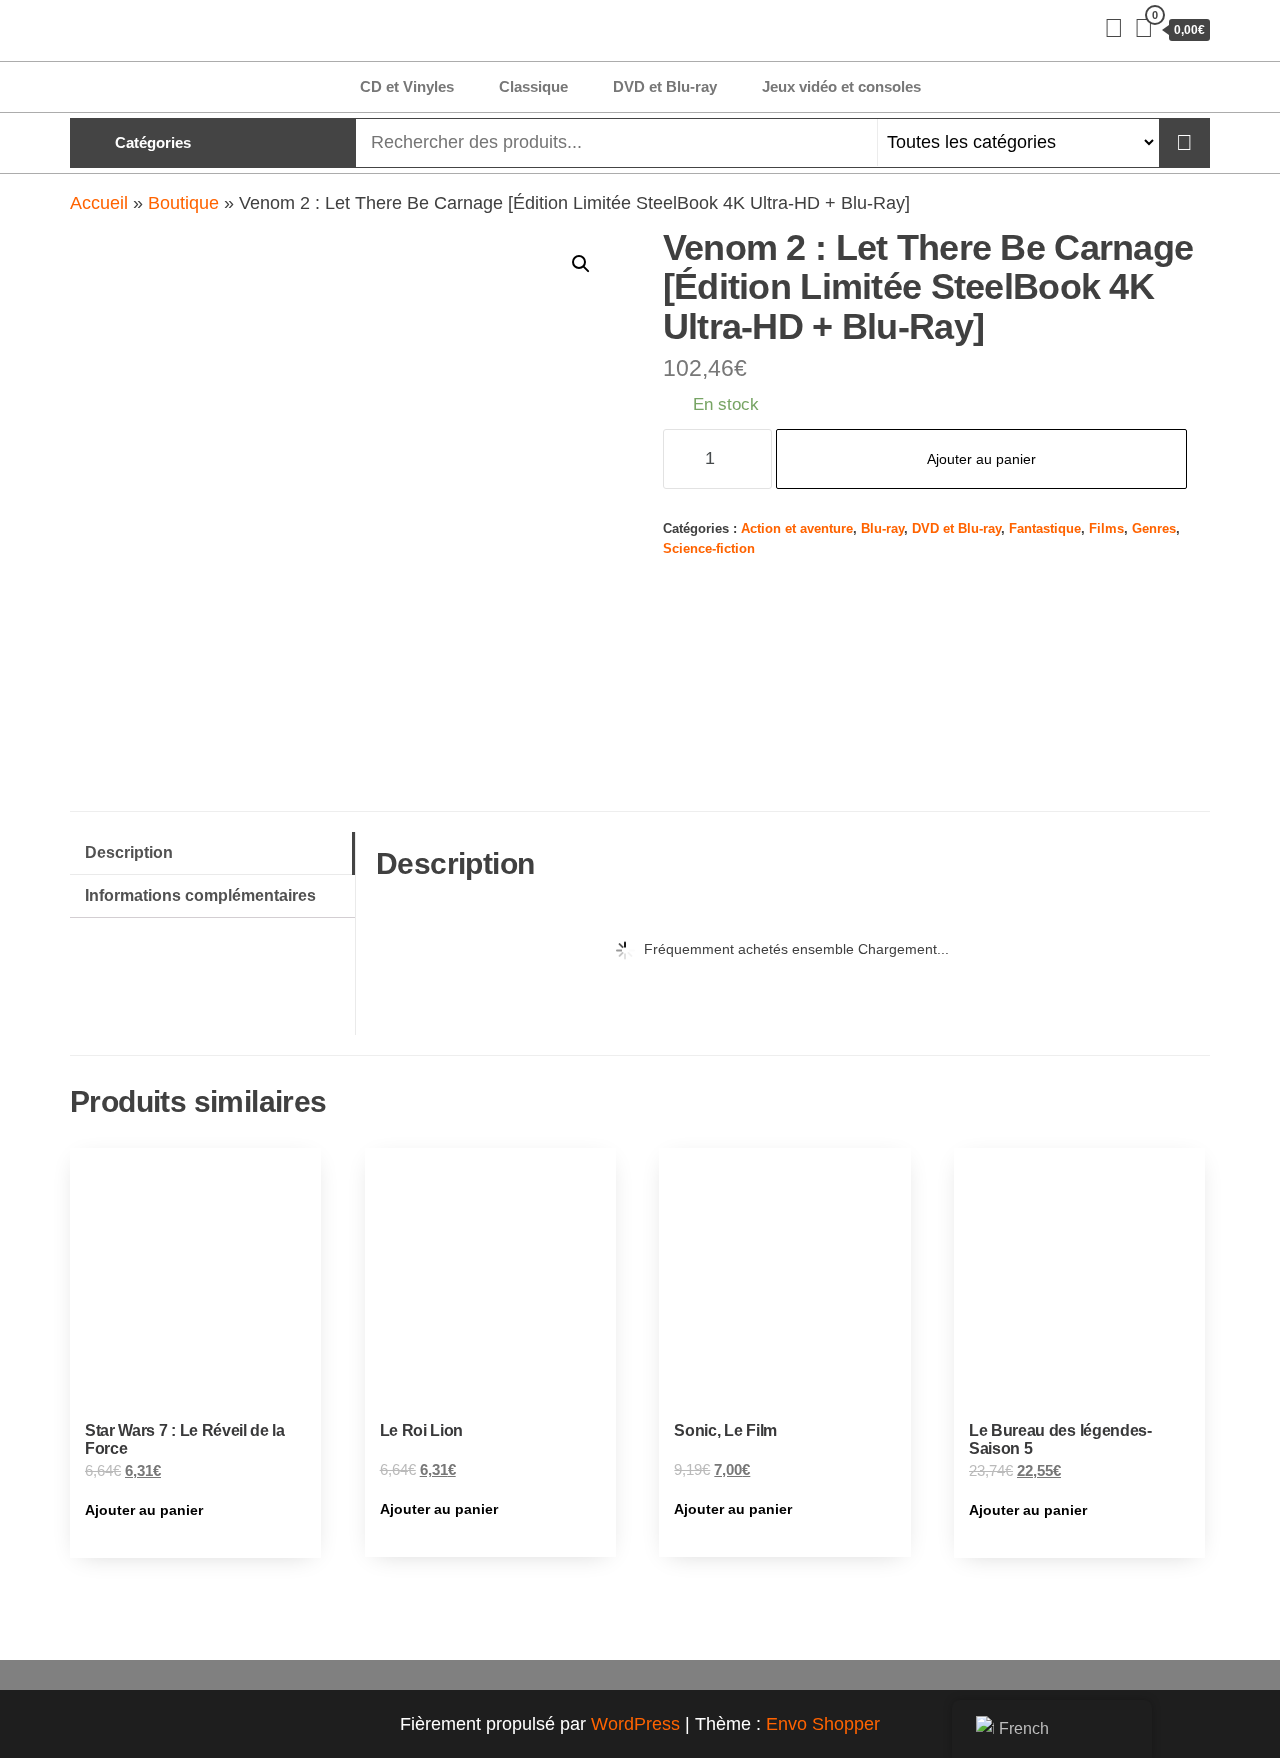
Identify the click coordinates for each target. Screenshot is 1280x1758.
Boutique (183, 203)
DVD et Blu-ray (665, 86)
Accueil (99, 203)
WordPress (635, 1724)
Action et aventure (797, 529)
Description (129, 852)
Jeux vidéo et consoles (841, 86)
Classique (533, 86)
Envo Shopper (823, 1724)
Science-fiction (709, 549)
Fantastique (1045, 529)
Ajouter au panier (981, 459)
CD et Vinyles (407, 86)
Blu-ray (882, 529)
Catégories (153, 142)
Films (1106, 529)
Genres (1154, 529)
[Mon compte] (1114, 28)
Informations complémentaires (200, 895)
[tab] (212, 853)
